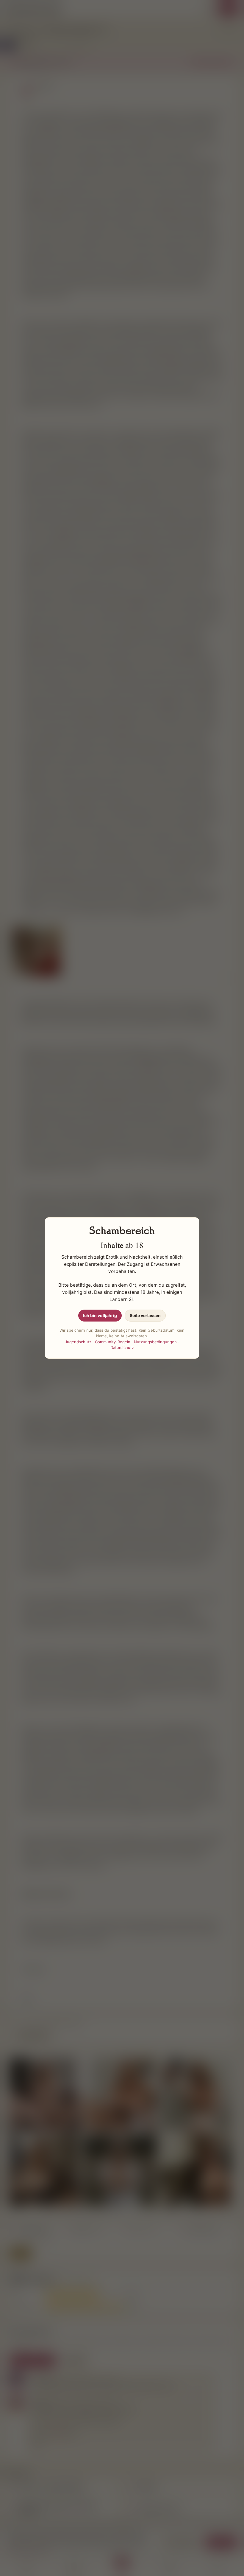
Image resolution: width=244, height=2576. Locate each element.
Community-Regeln (113, 1342)
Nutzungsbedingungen (155, 1342)
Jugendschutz (78, 1342)
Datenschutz (122, 1347)
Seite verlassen (145, 1315)
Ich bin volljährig (100, 1315)
